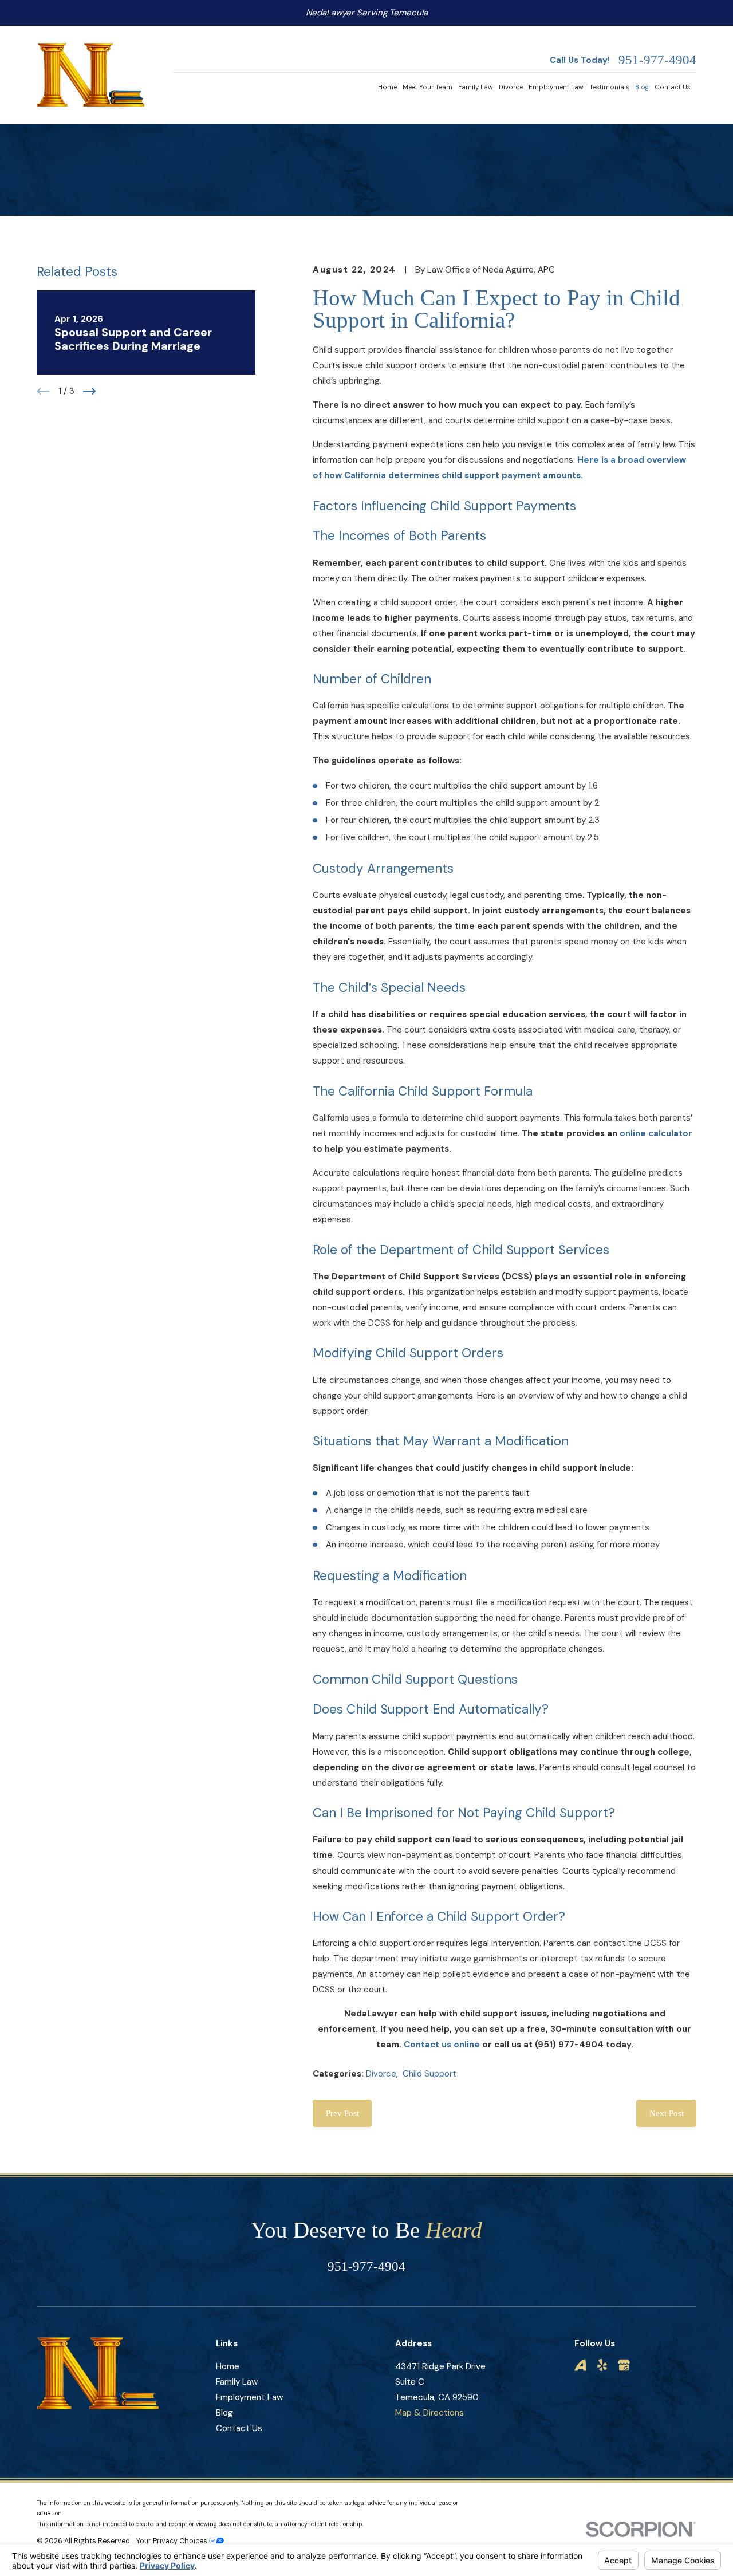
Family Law (237, 2382)
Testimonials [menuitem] (609, 87)
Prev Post (342, 2113)
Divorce (381, 2074)
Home (228, 2366)
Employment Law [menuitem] (556, 87)
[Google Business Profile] (624, 2365)
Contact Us (239, 2428)
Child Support (429, 2074)
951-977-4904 (657, 60)
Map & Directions (429, 2413)
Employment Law (249, 2397)
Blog (224, 2413)
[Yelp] (602, 2365)
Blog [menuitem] (642, 87)
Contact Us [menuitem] (673, 87)
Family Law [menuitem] (476, 87)
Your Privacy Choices (173, 2541)
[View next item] (90, 391)
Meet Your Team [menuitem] (427, 87)
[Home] (90, 75)
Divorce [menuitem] (511, 87)
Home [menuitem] (387, 87)
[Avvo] (580, 2365)
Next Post (667, 2113)
